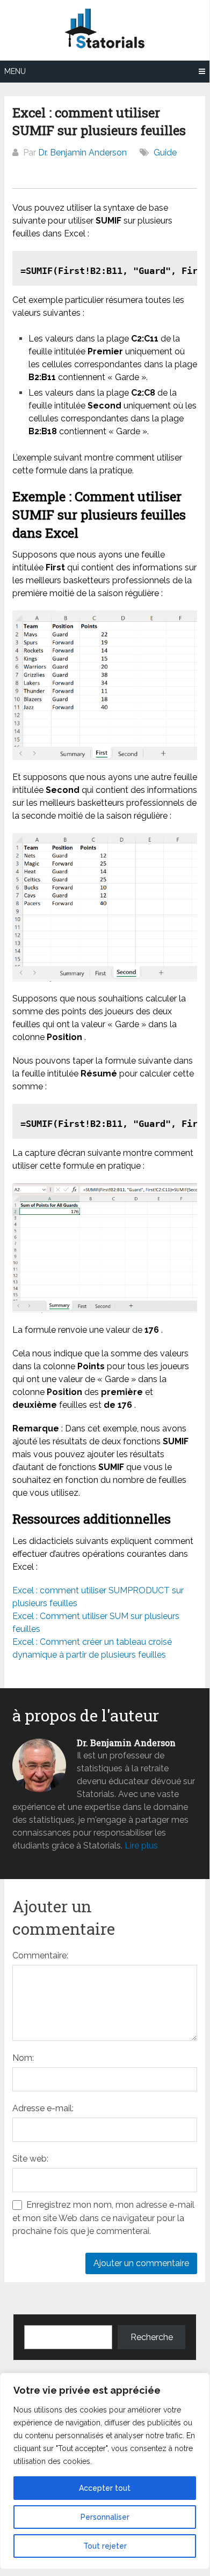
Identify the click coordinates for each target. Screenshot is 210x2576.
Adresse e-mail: (43, 2108)
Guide (165, 153)
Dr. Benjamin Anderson (82, 153)
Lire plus (141, 1846)
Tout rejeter (105, 2546)
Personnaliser (105, 2517)
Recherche (152, 2337)
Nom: (23, 2058)
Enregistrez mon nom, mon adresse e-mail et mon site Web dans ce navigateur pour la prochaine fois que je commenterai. (103, 2218)
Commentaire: (40, 1955)
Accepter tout (105, 2488)
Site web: (30, 2159)
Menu (15, 71)
